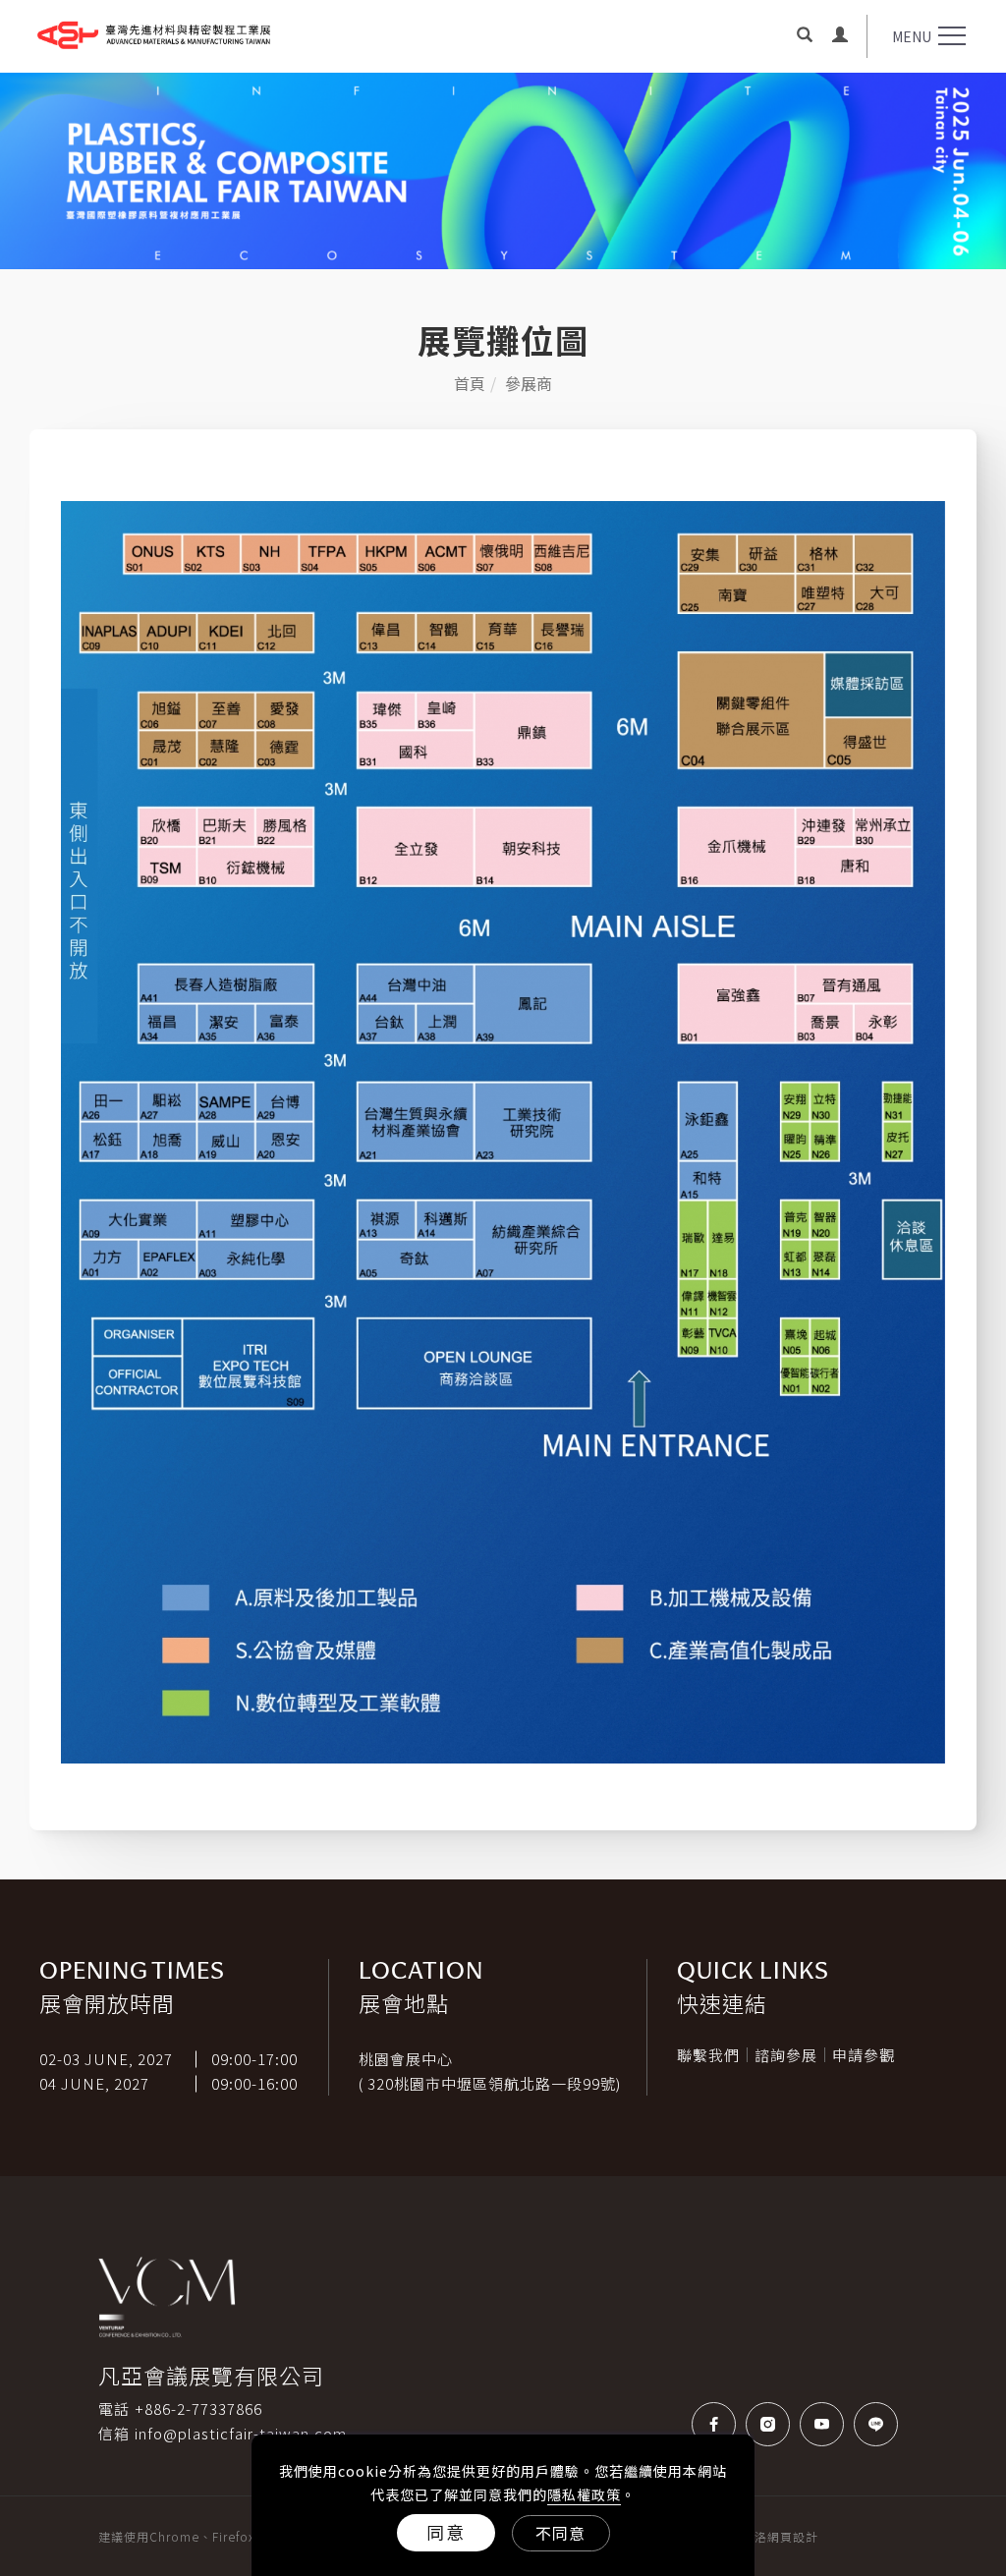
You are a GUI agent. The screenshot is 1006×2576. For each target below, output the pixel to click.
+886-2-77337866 (198, 2408)
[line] (881, 2424)
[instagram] (773, 2424)
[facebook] (719, 2424)
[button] (805, 36)
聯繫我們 (708, 2055)
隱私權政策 (584, 2494)
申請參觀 (864, 2055)
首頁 (470, 383)
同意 (446, 2532)
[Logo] (153, 30)
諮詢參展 (786, 2055)
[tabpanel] (503, 171)
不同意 (560, 2533)
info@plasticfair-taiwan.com (241, 2433)
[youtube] (827, 2424)
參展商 (529, 383)
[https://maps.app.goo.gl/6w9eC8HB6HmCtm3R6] (624, 2083)
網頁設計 (793, 2536)
